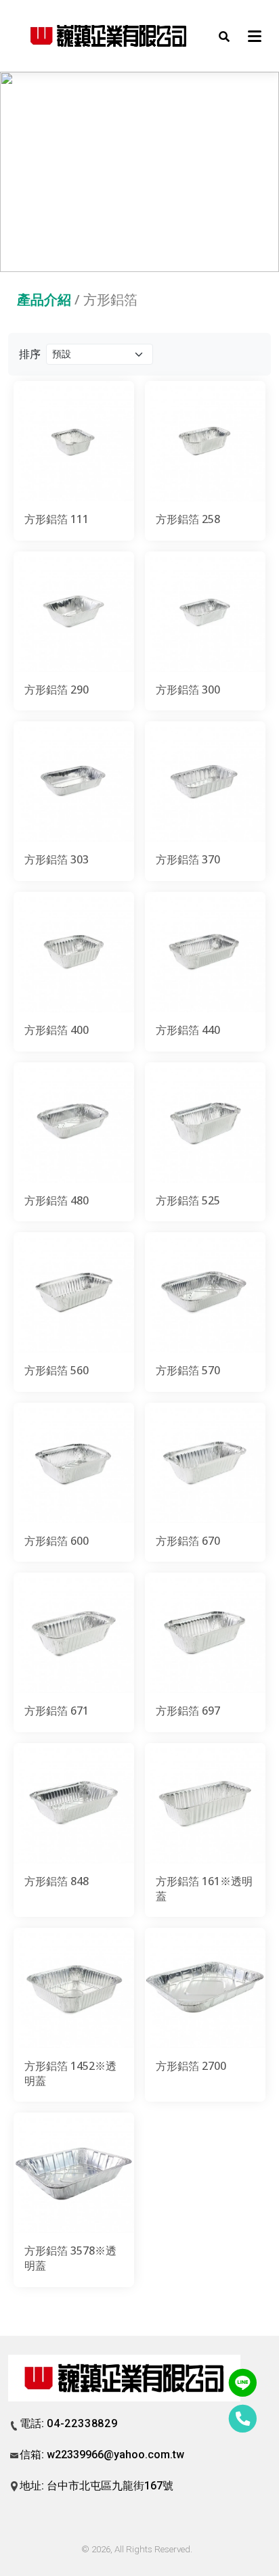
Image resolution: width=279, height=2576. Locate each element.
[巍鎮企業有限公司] (109, 36)
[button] (224, 36)
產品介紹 (44, 299)
